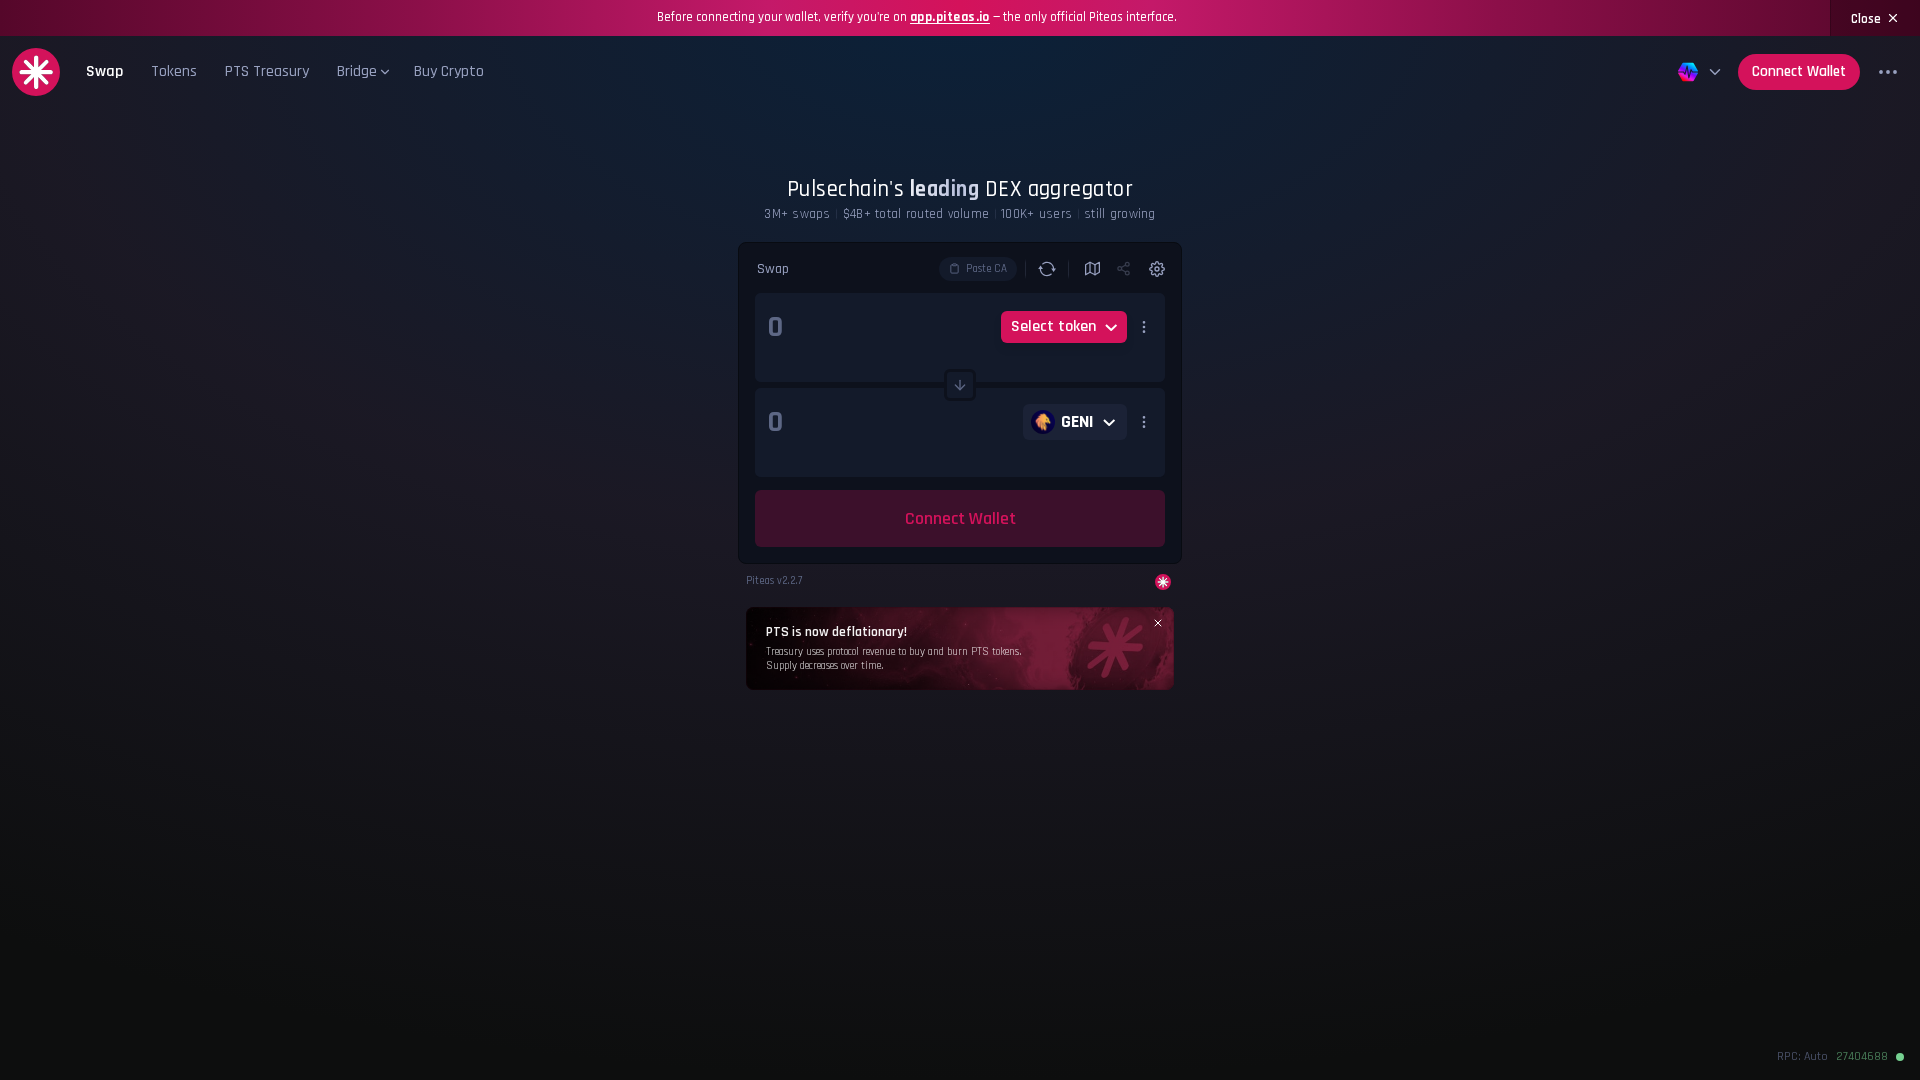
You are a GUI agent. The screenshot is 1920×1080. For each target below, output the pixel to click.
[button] (361, 72)
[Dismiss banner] (1158, 623)
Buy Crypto (449, 71)
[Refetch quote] (1047, 269)
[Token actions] (1144, 327)
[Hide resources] (1888, 72)
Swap (104, 71)
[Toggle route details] (1092, 268)
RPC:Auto (1802, 1057)
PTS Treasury (267, 71)
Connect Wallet (1799, 71)
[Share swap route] (1124, 268)
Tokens (174, 71)
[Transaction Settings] (1153, 269)
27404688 (1862, 1057)
